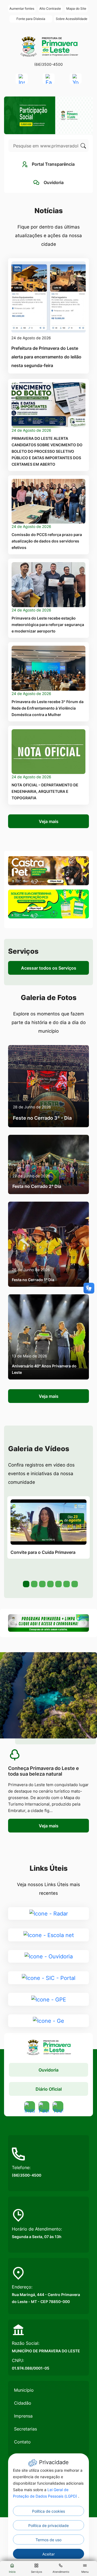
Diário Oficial (49, 2089)
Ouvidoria (48, 2070)
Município (24, 2390)
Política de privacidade (48, 2525)
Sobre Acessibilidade (72, 19)
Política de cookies (48, 2511)
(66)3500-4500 (48, 64)
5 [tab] (58, 1583)
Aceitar (48, 2554)
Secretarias (25, 2429)
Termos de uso (48, 2540)
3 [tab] (42, 1583)
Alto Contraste (50, 8)
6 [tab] (66, 1583)
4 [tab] (50, 1583)
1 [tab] (26, 1583)
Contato (22, 2442)
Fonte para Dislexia (31, 19)
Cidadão (23, 2403)
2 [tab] (34, 1583)
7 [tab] (74, 1583)
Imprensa (23, 2416)
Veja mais (49, 821)
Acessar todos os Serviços (49, 968)
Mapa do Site (76, 8)
